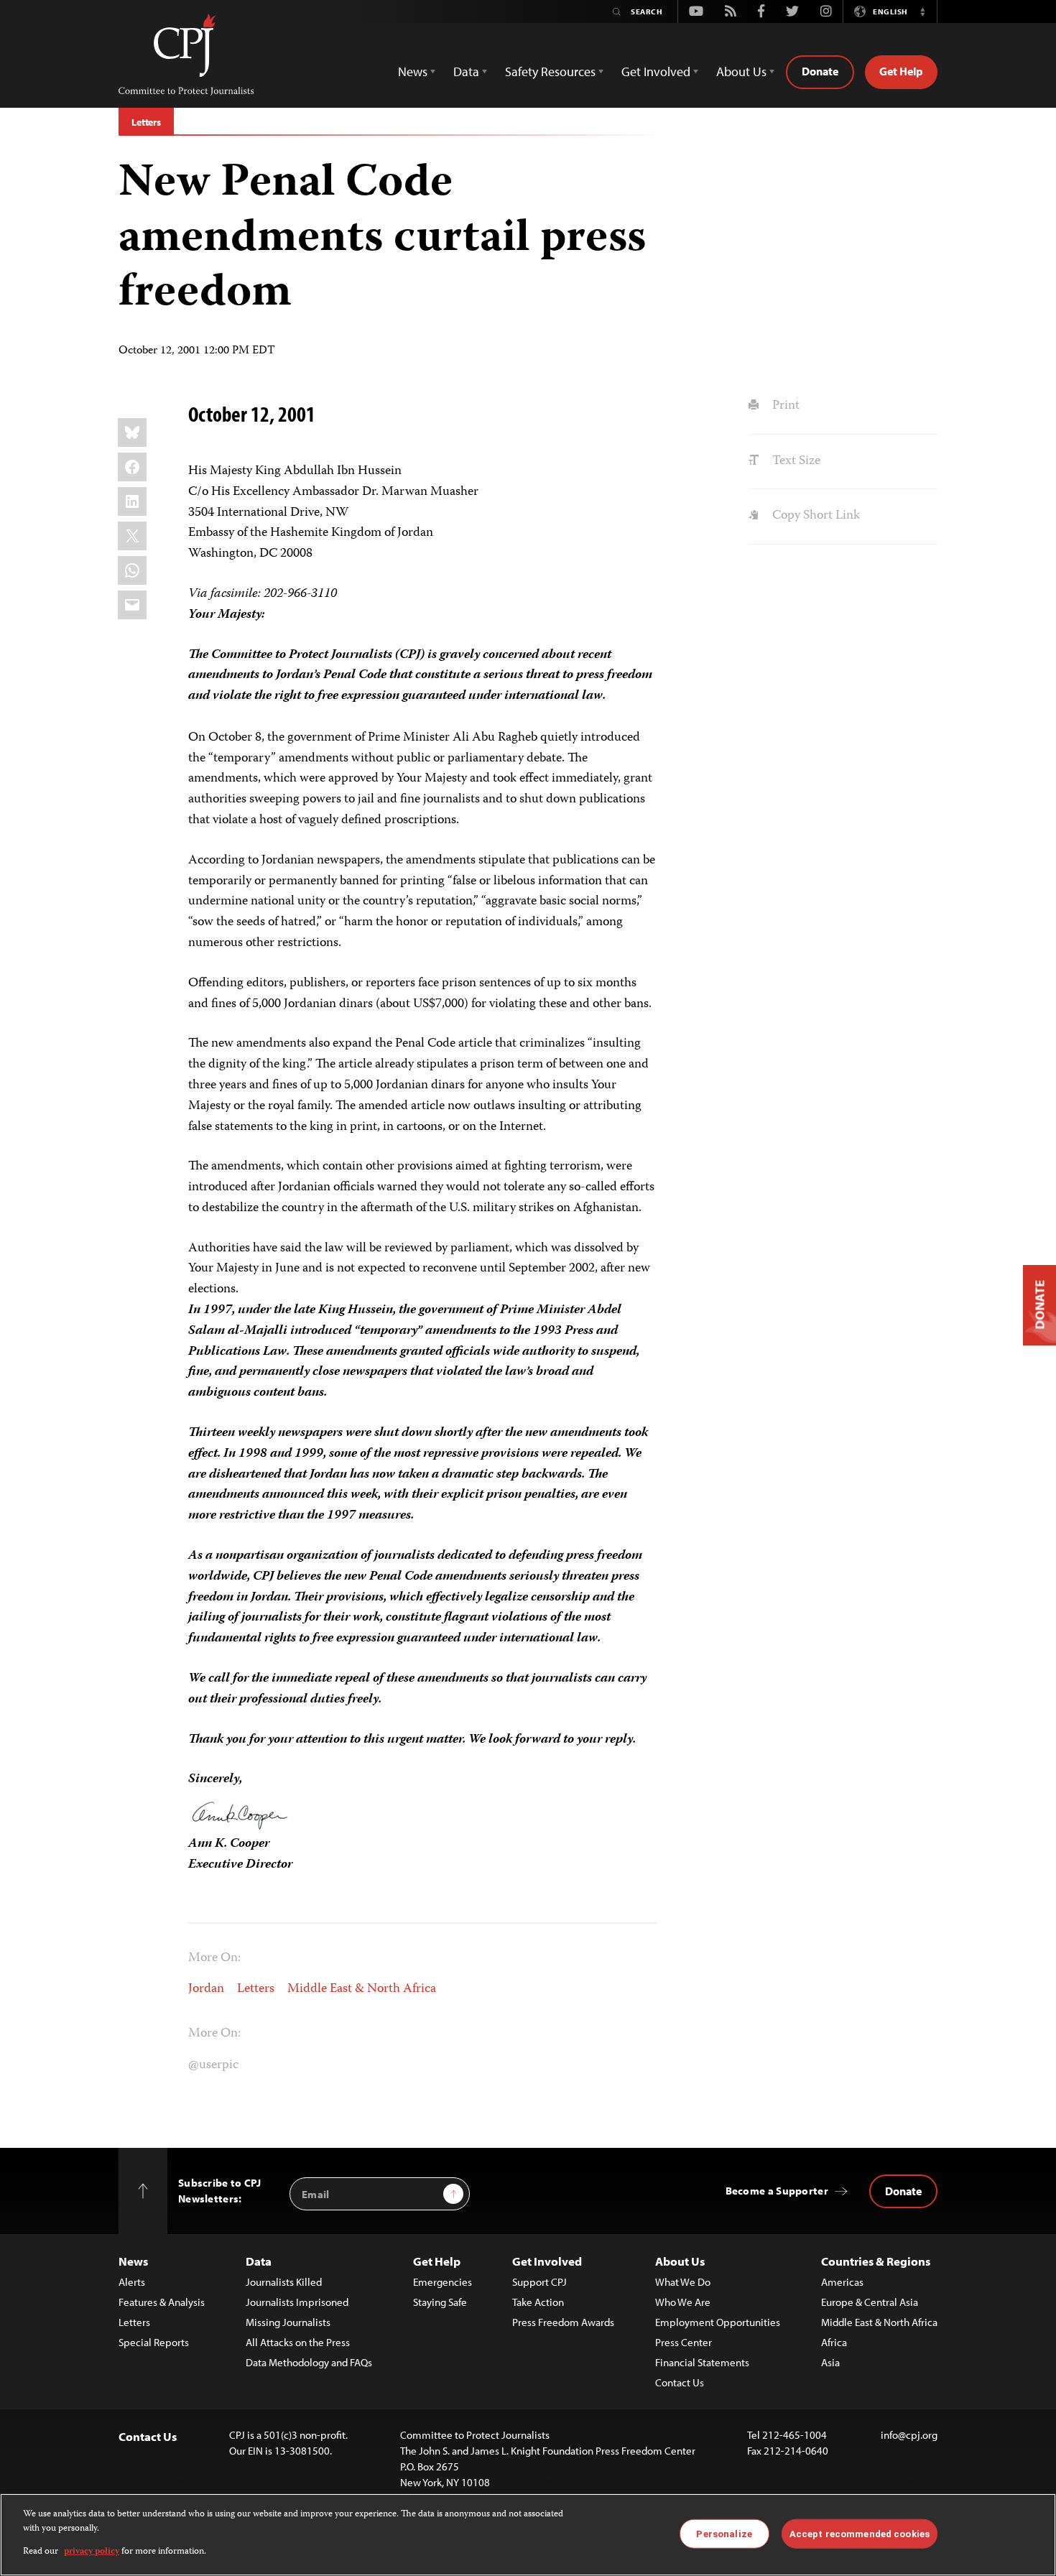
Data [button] (466, 71)
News (133, 2261)
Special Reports (154, 2342)
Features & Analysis (162, 2302)
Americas (842, 2282)
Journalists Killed (284, 2282)
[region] (528, 2535)
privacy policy (92, 2552)
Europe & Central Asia (870, 2302)
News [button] (413, 71)
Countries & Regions (876, 2261)
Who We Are (683, 2302)
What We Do (683, 2282)
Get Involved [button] (656, 71)
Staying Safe (440, 2302)
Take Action (538, 2302)
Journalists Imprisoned (297, 2302)
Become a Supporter (777, 2191)
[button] (922, 11)
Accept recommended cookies (860, 2533)
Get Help (901, 71)
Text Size (795, 461)
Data (259, 2261)
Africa (834, 2342)
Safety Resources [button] (550, 71)
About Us (680, 2261)
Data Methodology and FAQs (309, 2362)
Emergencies (443, 2282)
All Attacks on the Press (298, 2342)
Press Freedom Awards (563, 2322)
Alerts (132, 2282)
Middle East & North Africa (362, 1989)
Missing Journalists (288, 2322)
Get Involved (547, 2261)
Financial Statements (702, 2362)
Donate (820, 71)
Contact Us (680, 2382)
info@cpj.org (909, 2435)
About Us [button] (741, 71)
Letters (146, 122)
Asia (830, 2362)
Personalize (724, 2533)
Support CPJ (539, 2282)
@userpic (213, 2065)
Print (784, 406)
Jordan (206, 1989)
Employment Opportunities (718, 2322)
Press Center (684, 2342)
